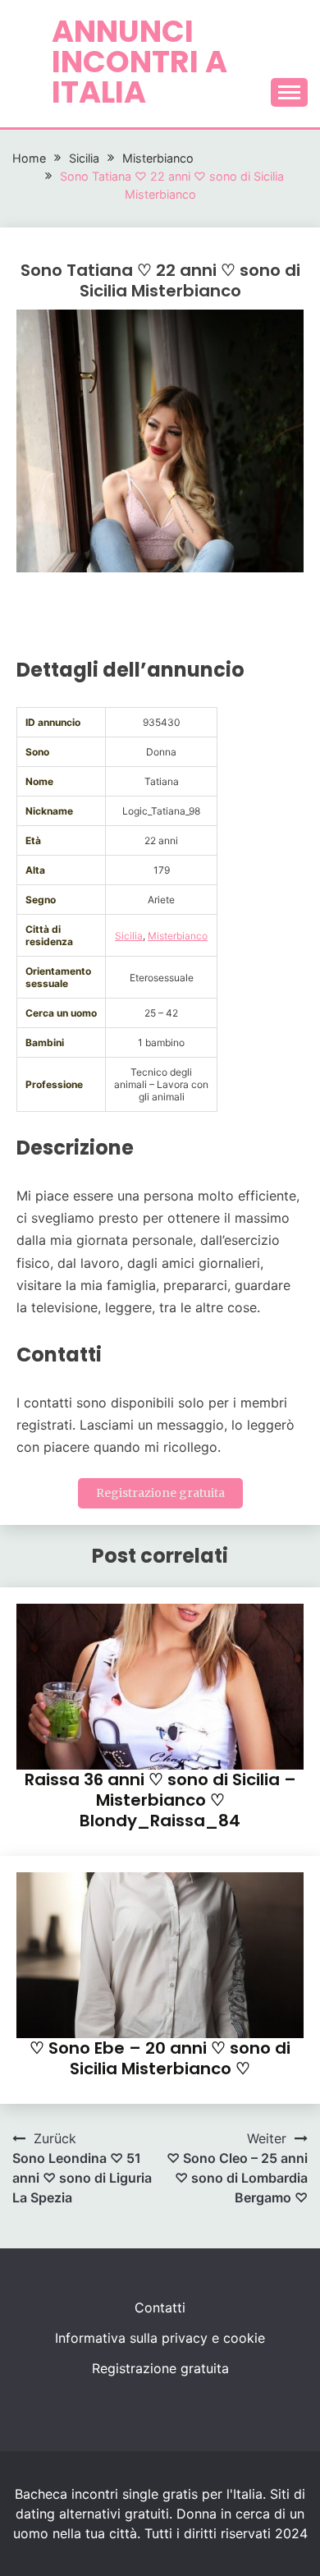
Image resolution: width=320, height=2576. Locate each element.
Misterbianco (178, 936)
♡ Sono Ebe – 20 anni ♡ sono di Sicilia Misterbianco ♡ (160, 2058)
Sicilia (129, 936)
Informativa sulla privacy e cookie (160, 2338)
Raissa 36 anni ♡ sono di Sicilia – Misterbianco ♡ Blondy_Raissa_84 (160, 1800)
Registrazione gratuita (160, 1493)
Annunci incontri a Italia (139, 62)
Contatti (160, 2307)
